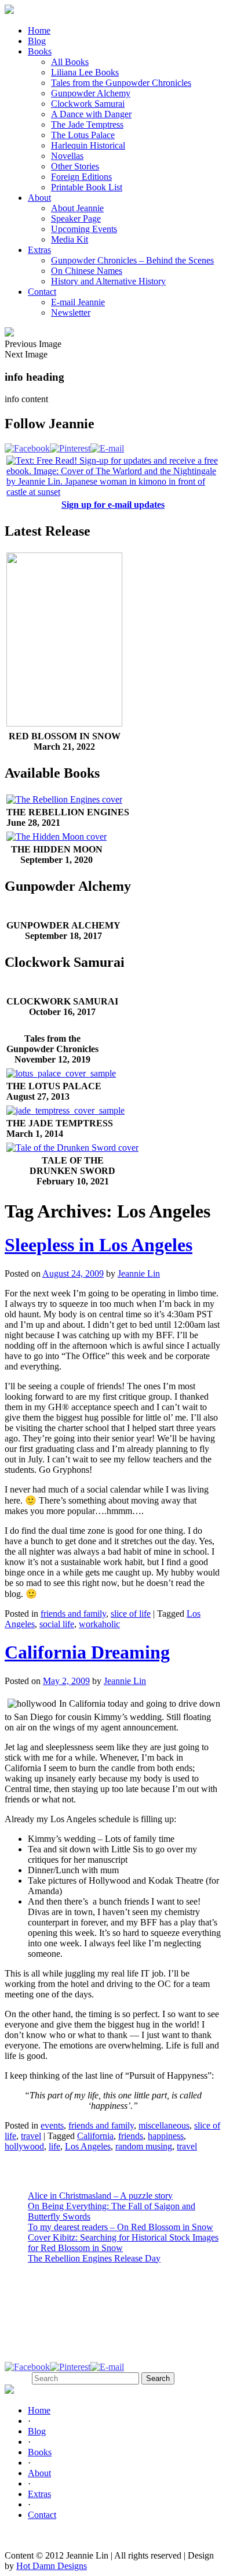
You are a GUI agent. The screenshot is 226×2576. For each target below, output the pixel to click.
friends (131, 2136)
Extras (39, 250)
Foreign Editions (81, 177)
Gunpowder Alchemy (91, 93)
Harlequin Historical (88, 145)
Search (17, 2378)
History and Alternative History (108, 281)
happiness (166, 2136)
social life (57, 1624)
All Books (70, 62)
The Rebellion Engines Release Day (94, 2258)
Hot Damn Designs (52, 2566)
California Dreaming (87, 1652)
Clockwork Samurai (88, 104)
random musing (144, 2146)
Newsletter (71, 312)
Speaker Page (76, 218)
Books (40, 51)
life (54, 2146)
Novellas (67, 156)
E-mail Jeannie (78, 302)
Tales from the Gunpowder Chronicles (121, 83)
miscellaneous (164, 2125)
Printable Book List (87, 187)
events (52, 2125)
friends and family (73, 1614)
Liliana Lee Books (85, 72)
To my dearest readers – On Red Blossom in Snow (121, 2227)
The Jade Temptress (87, 124)
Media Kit (70, 239)
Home (39, 30)
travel (31, 2136)
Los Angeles (88, 2146)
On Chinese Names (87, 271)
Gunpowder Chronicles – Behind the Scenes (132, 260)
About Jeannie (77, 208)
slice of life (131, 1614)
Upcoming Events (84, 229)
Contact (42, 292)
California (95, 2136)
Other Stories (75, 166)
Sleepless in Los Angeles (99, 1245)
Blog (37, 41)
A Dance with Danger (91, 114)
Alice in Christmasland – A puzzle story (100, 2196)
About (39, 198)
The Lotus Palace (83, 135)
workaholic (99, 1624)
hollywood (24, 2146)
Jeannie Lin (139, 1273)
